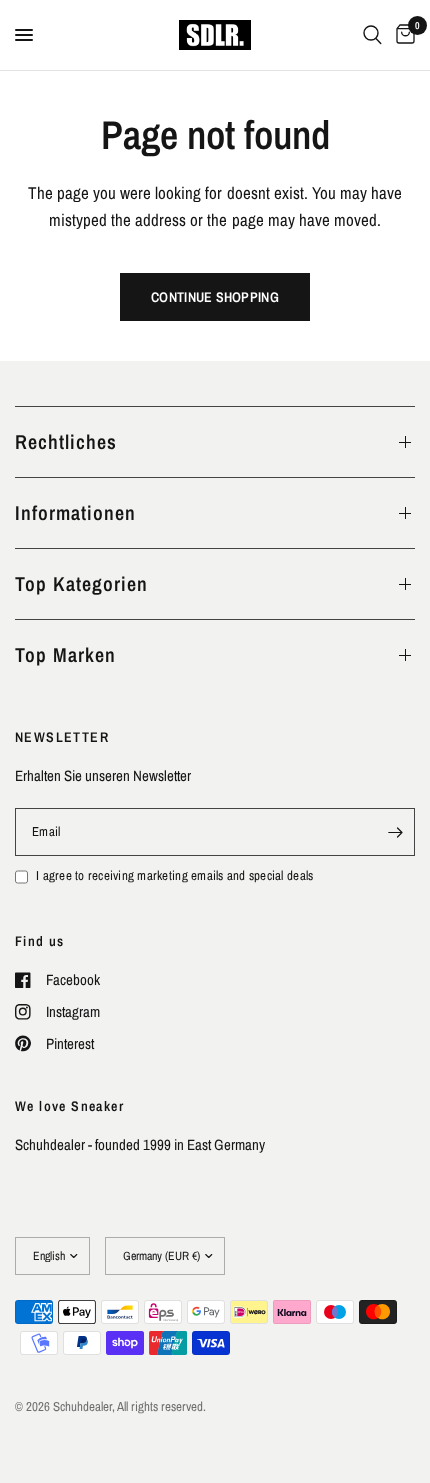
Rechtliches (66, 441)
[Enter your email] (395, 832)
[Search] (372, 35)
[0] (402, 35)
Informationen (75, 512)
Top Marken (65, 654)
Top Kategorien (81, 583)
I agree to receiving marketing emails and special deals (174, 875)
